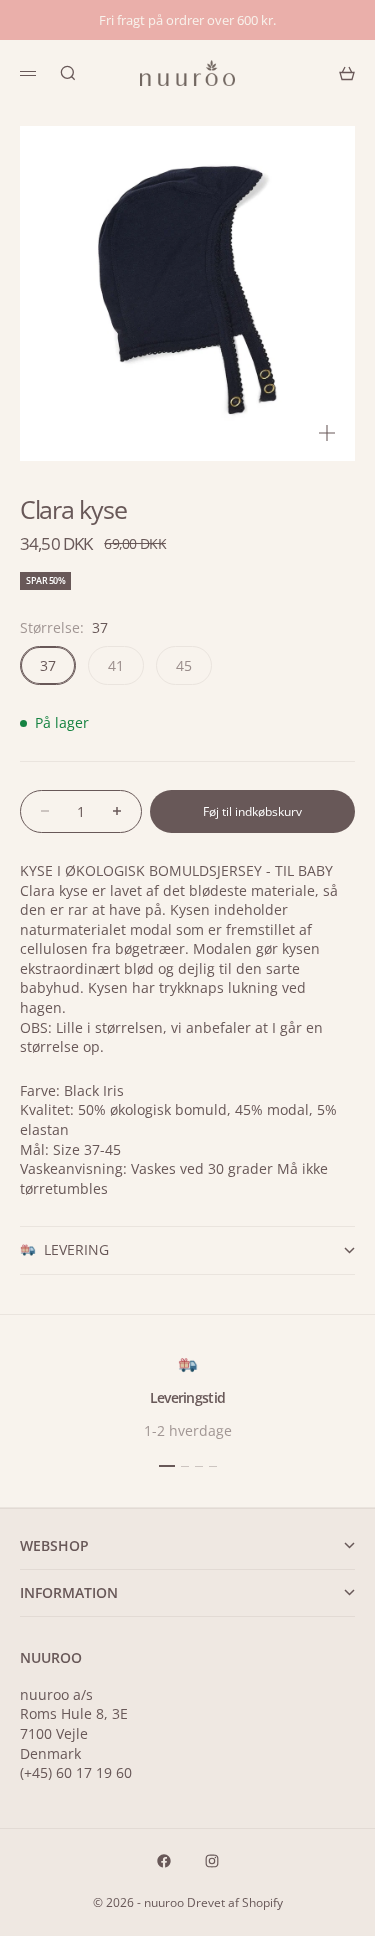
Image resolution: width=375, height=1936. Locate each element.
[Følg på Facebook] (164, 1861)
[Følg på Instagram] (212, 1861)
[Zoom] (327, 433)
